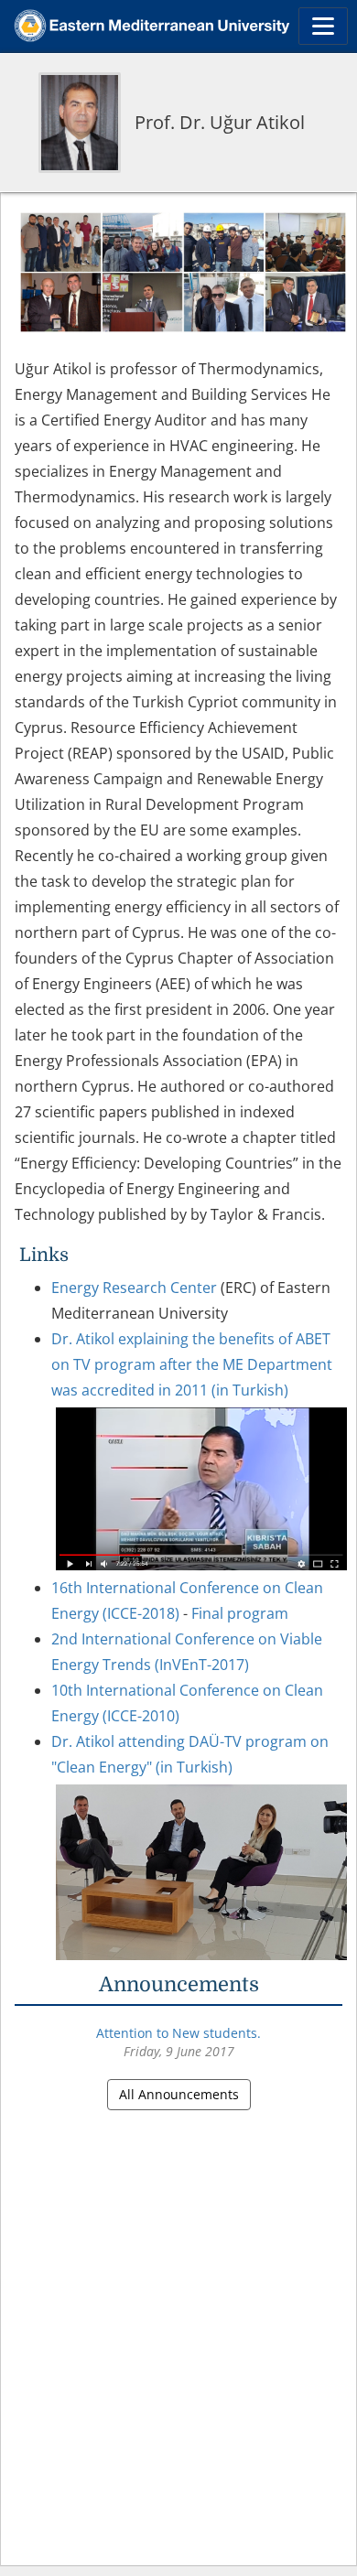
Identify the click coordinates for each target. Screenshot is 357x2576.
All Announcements (179, 2094)
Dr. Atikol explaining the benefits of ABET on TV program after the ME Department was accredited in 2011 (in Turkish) (192, 1364)
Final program (240, 1613)
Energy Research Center (134, 1288)
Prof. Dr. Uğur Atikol (220, 122)
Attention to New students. (178, 2033)
